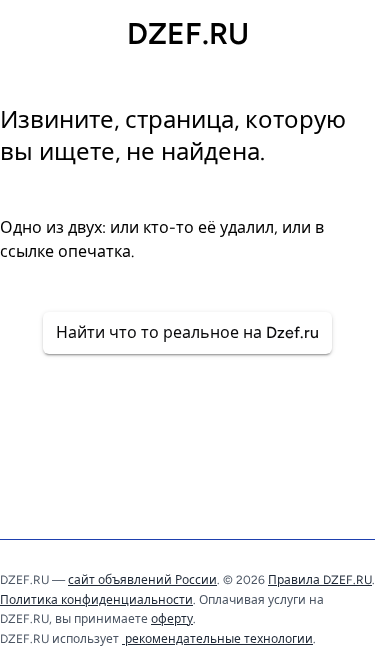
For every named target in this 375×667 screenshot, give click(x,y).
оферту (172, 619)
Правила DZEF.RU (320, 580)
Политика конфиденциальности (96, 600)
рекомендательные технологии (217, 639)
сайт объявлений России (142, 580)
